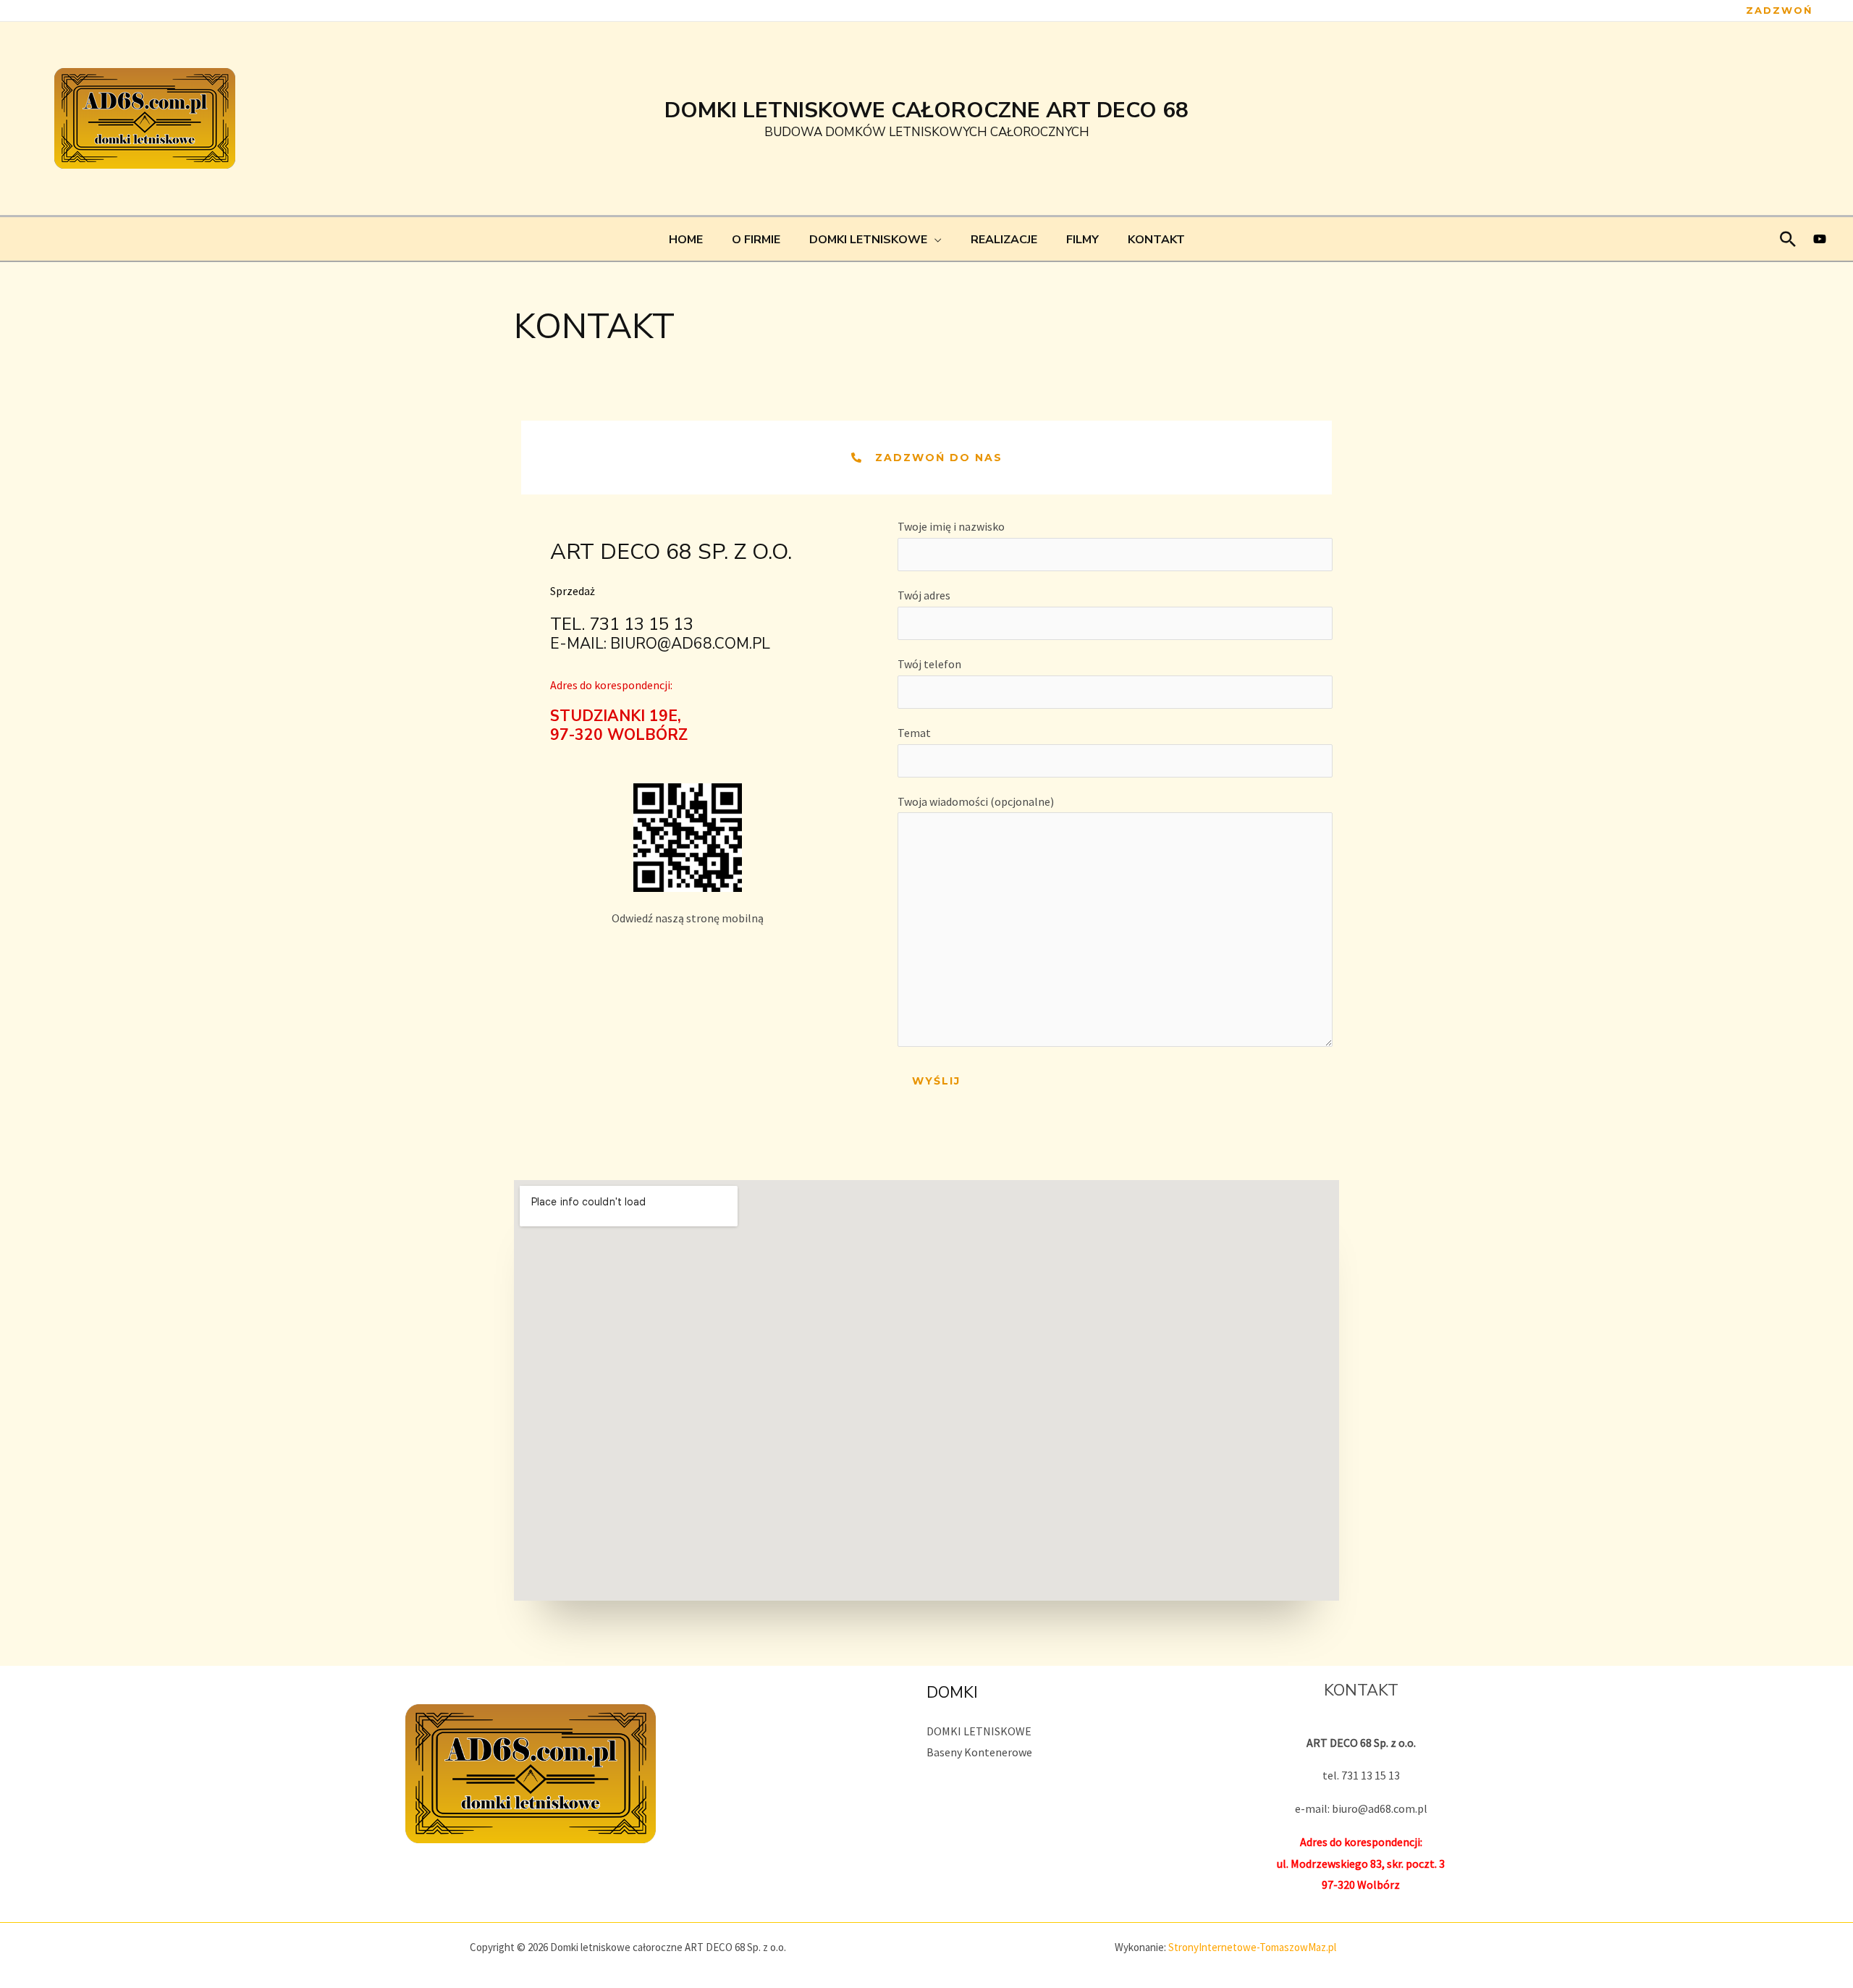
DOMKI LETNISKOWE (979, 1731)
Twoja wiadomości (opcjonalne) (976, 801)
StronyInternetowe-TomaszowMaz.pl (1252, 1947)
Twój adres (924, 595)
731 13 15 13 (641, 624)
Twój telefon (929, 664)
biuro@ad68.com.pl (690, 644)
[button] (1780, 10)
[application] (934, 240)
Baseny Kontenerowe (979, 1752)
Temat (914, 733)
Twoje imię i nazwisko (951, 526)
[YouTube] (1820, 239)
